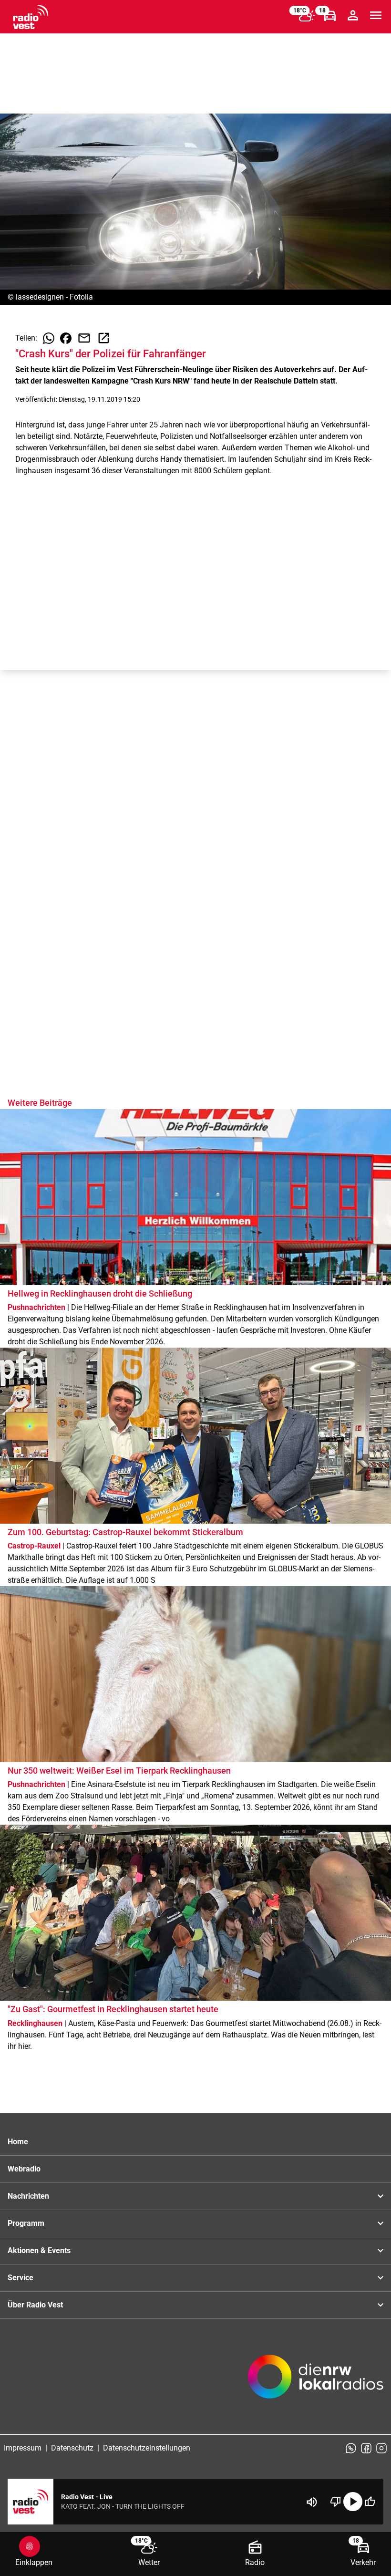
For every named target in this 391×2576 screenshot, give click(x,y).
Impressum (23, 2448)
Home (18, 2142)
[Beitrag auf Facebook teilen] (66, 338)
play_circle (353, 2502)
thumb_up (370, 2502)
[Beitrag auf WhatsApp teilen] (49, 338)
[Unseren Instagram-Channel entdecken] (381, 2448)
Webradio (24, 2169)
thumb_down (336, 2502)
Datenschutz (72, 2448)
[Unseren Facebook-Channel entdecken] (366, 2448)
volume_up (312, 2502)
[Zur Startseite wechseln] (31, 17)
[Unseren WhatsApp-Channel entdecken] (351, 2448)
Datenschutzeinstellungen (147, 2448)
